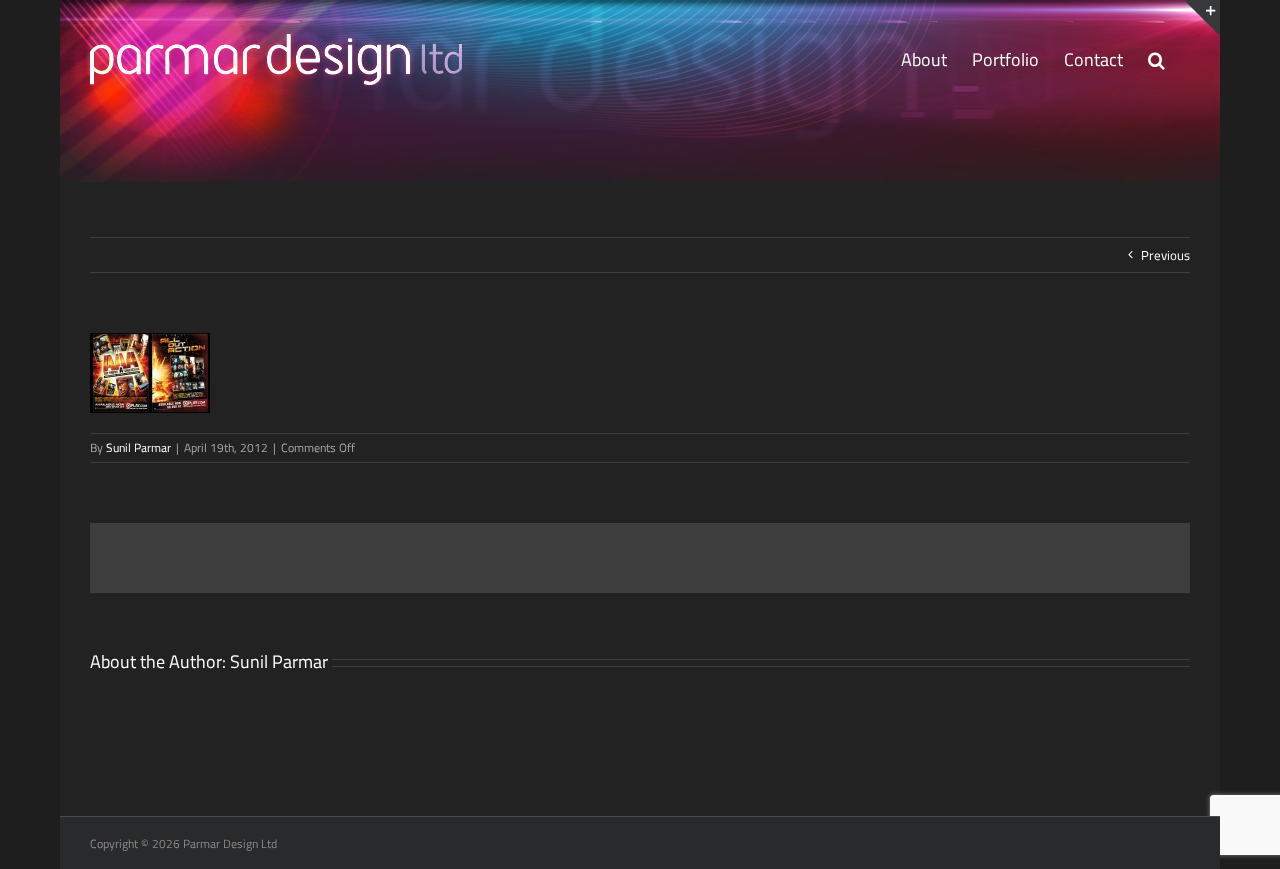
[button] (1156, 60)
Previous (1165, 255)
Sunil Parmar (138, 447)
